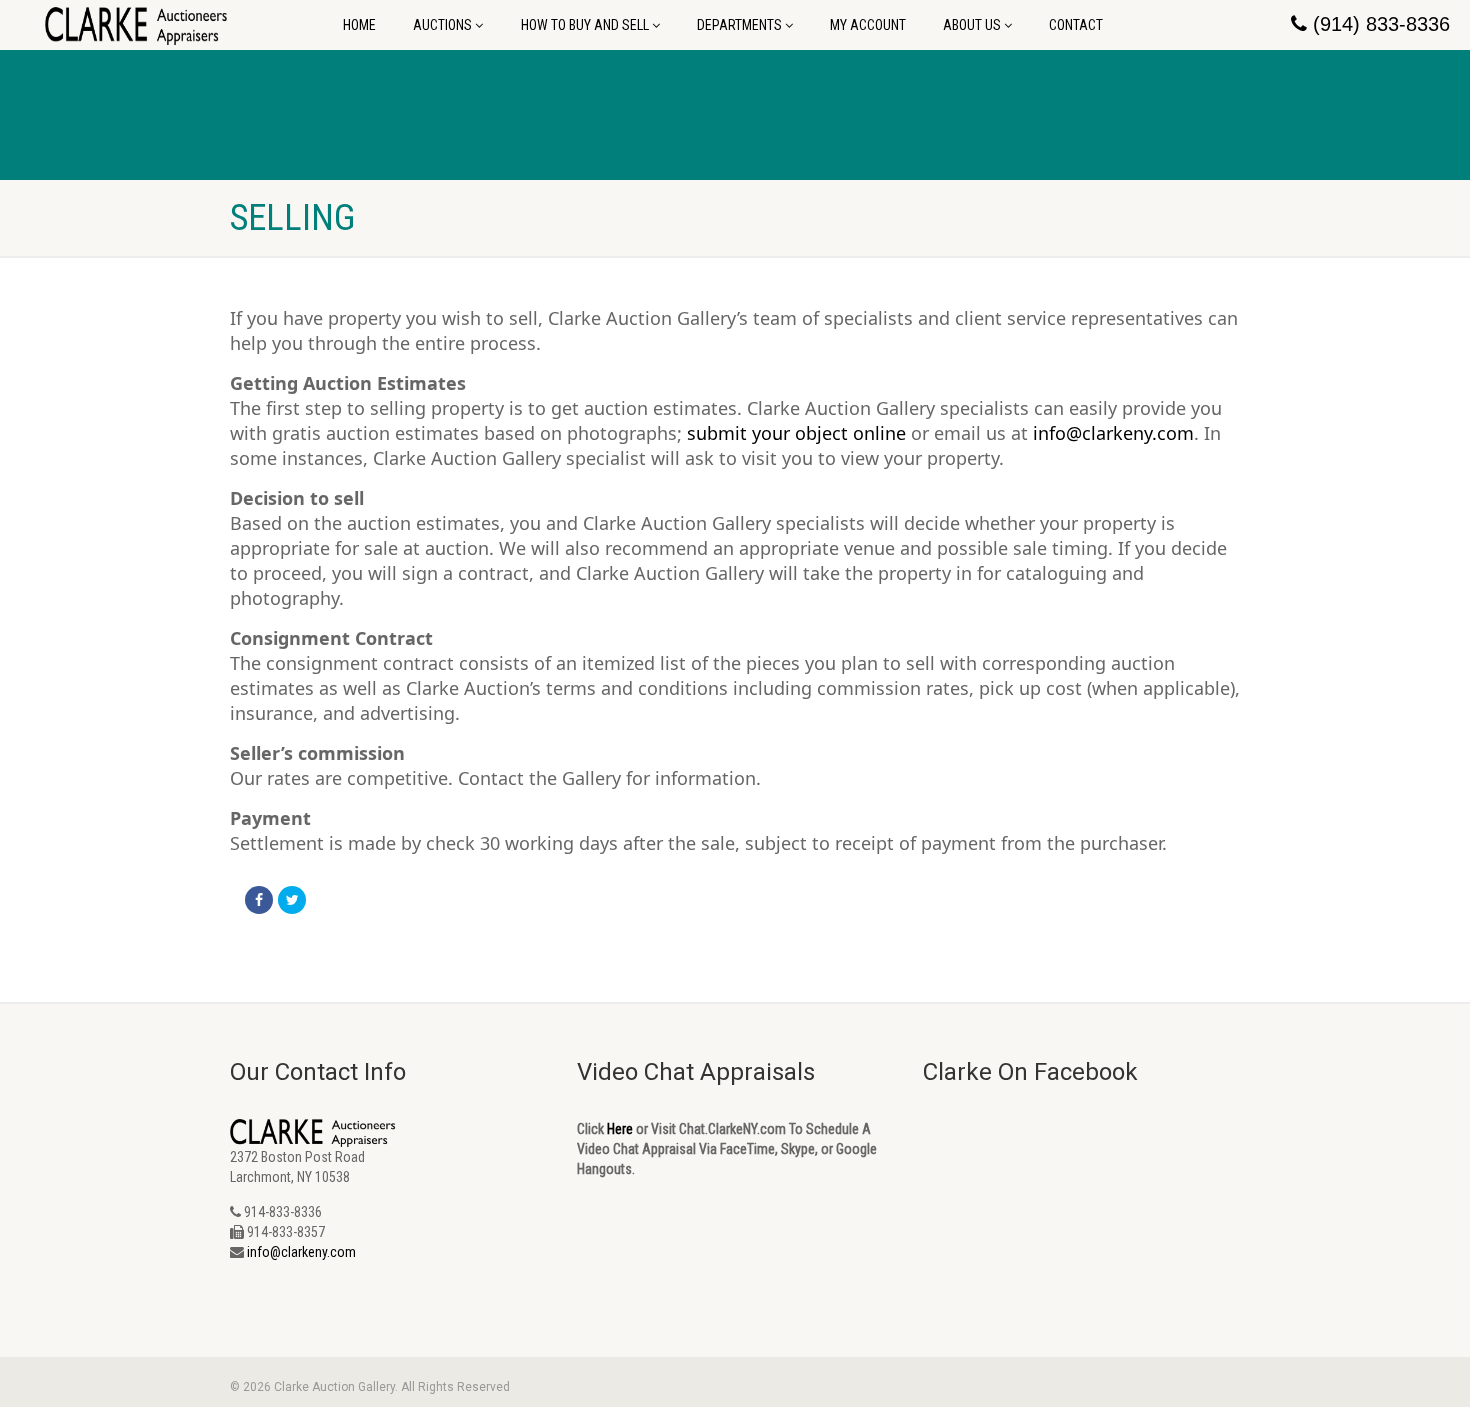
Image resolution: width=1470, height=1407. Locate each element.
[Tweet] (292, 900)
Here (620, 1129)
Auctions (442, 25)
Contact (1076, 25)
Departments (739, 25)
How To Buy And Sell (585, 25)
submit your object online (796, 433)
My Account (868, 25)
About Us (972, 25)
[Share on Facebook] (259, 900)
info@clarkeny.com (1113, 433)
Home (359, 25)
